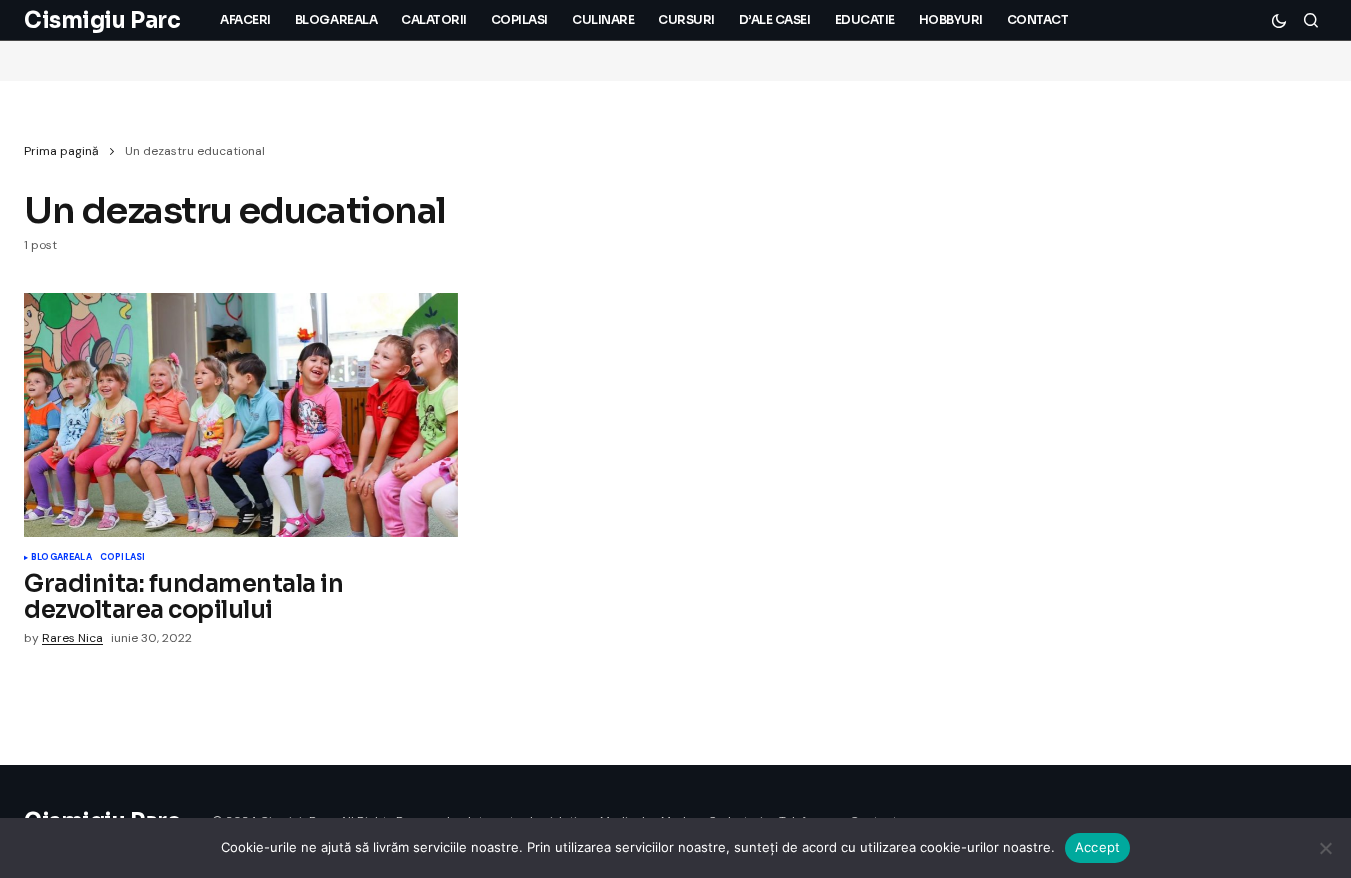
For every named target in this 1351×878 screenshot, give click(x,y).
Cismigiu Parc (102, 20)
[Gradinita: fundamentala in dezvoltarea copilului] (241, 415)
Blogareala (61, 558)
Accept (1098, 847)
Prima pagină (61, 151)
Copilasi (122, 558)
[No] (1326, 848)
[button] (1279, 20)
